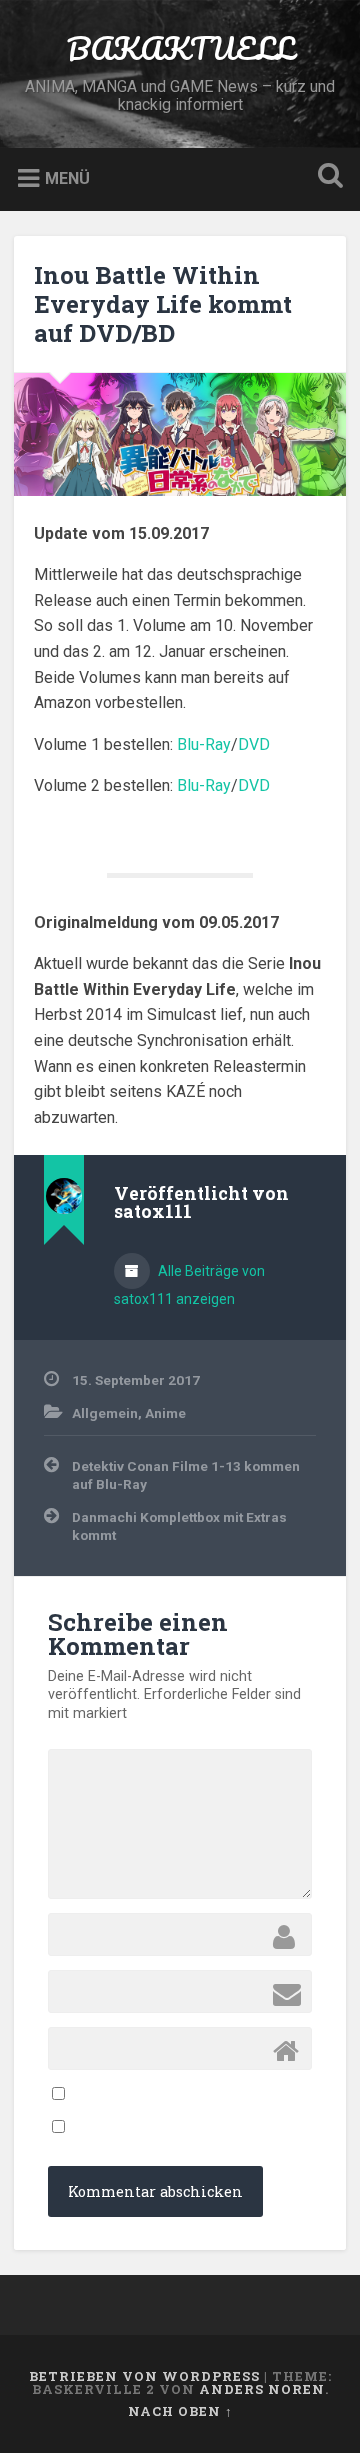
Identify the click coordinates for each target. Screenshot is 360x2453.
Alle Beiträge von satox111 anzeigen (189, 1285)
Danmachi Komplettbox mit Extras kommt (179, 1526)
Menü (67, 178)
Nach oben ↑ (180, 2411)
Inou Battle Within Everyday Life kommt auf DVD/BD (163, 304)
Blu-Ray (204, 744)
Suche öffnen (326, 177)
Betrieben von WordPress (144, 2376)
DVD (254, 744)
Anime (165, 1413)
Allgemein (105, 1413)
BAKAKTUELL (180, 48)
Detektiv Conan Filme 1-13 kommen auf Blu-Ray (186, 1475)
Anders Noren (262, 2389)
